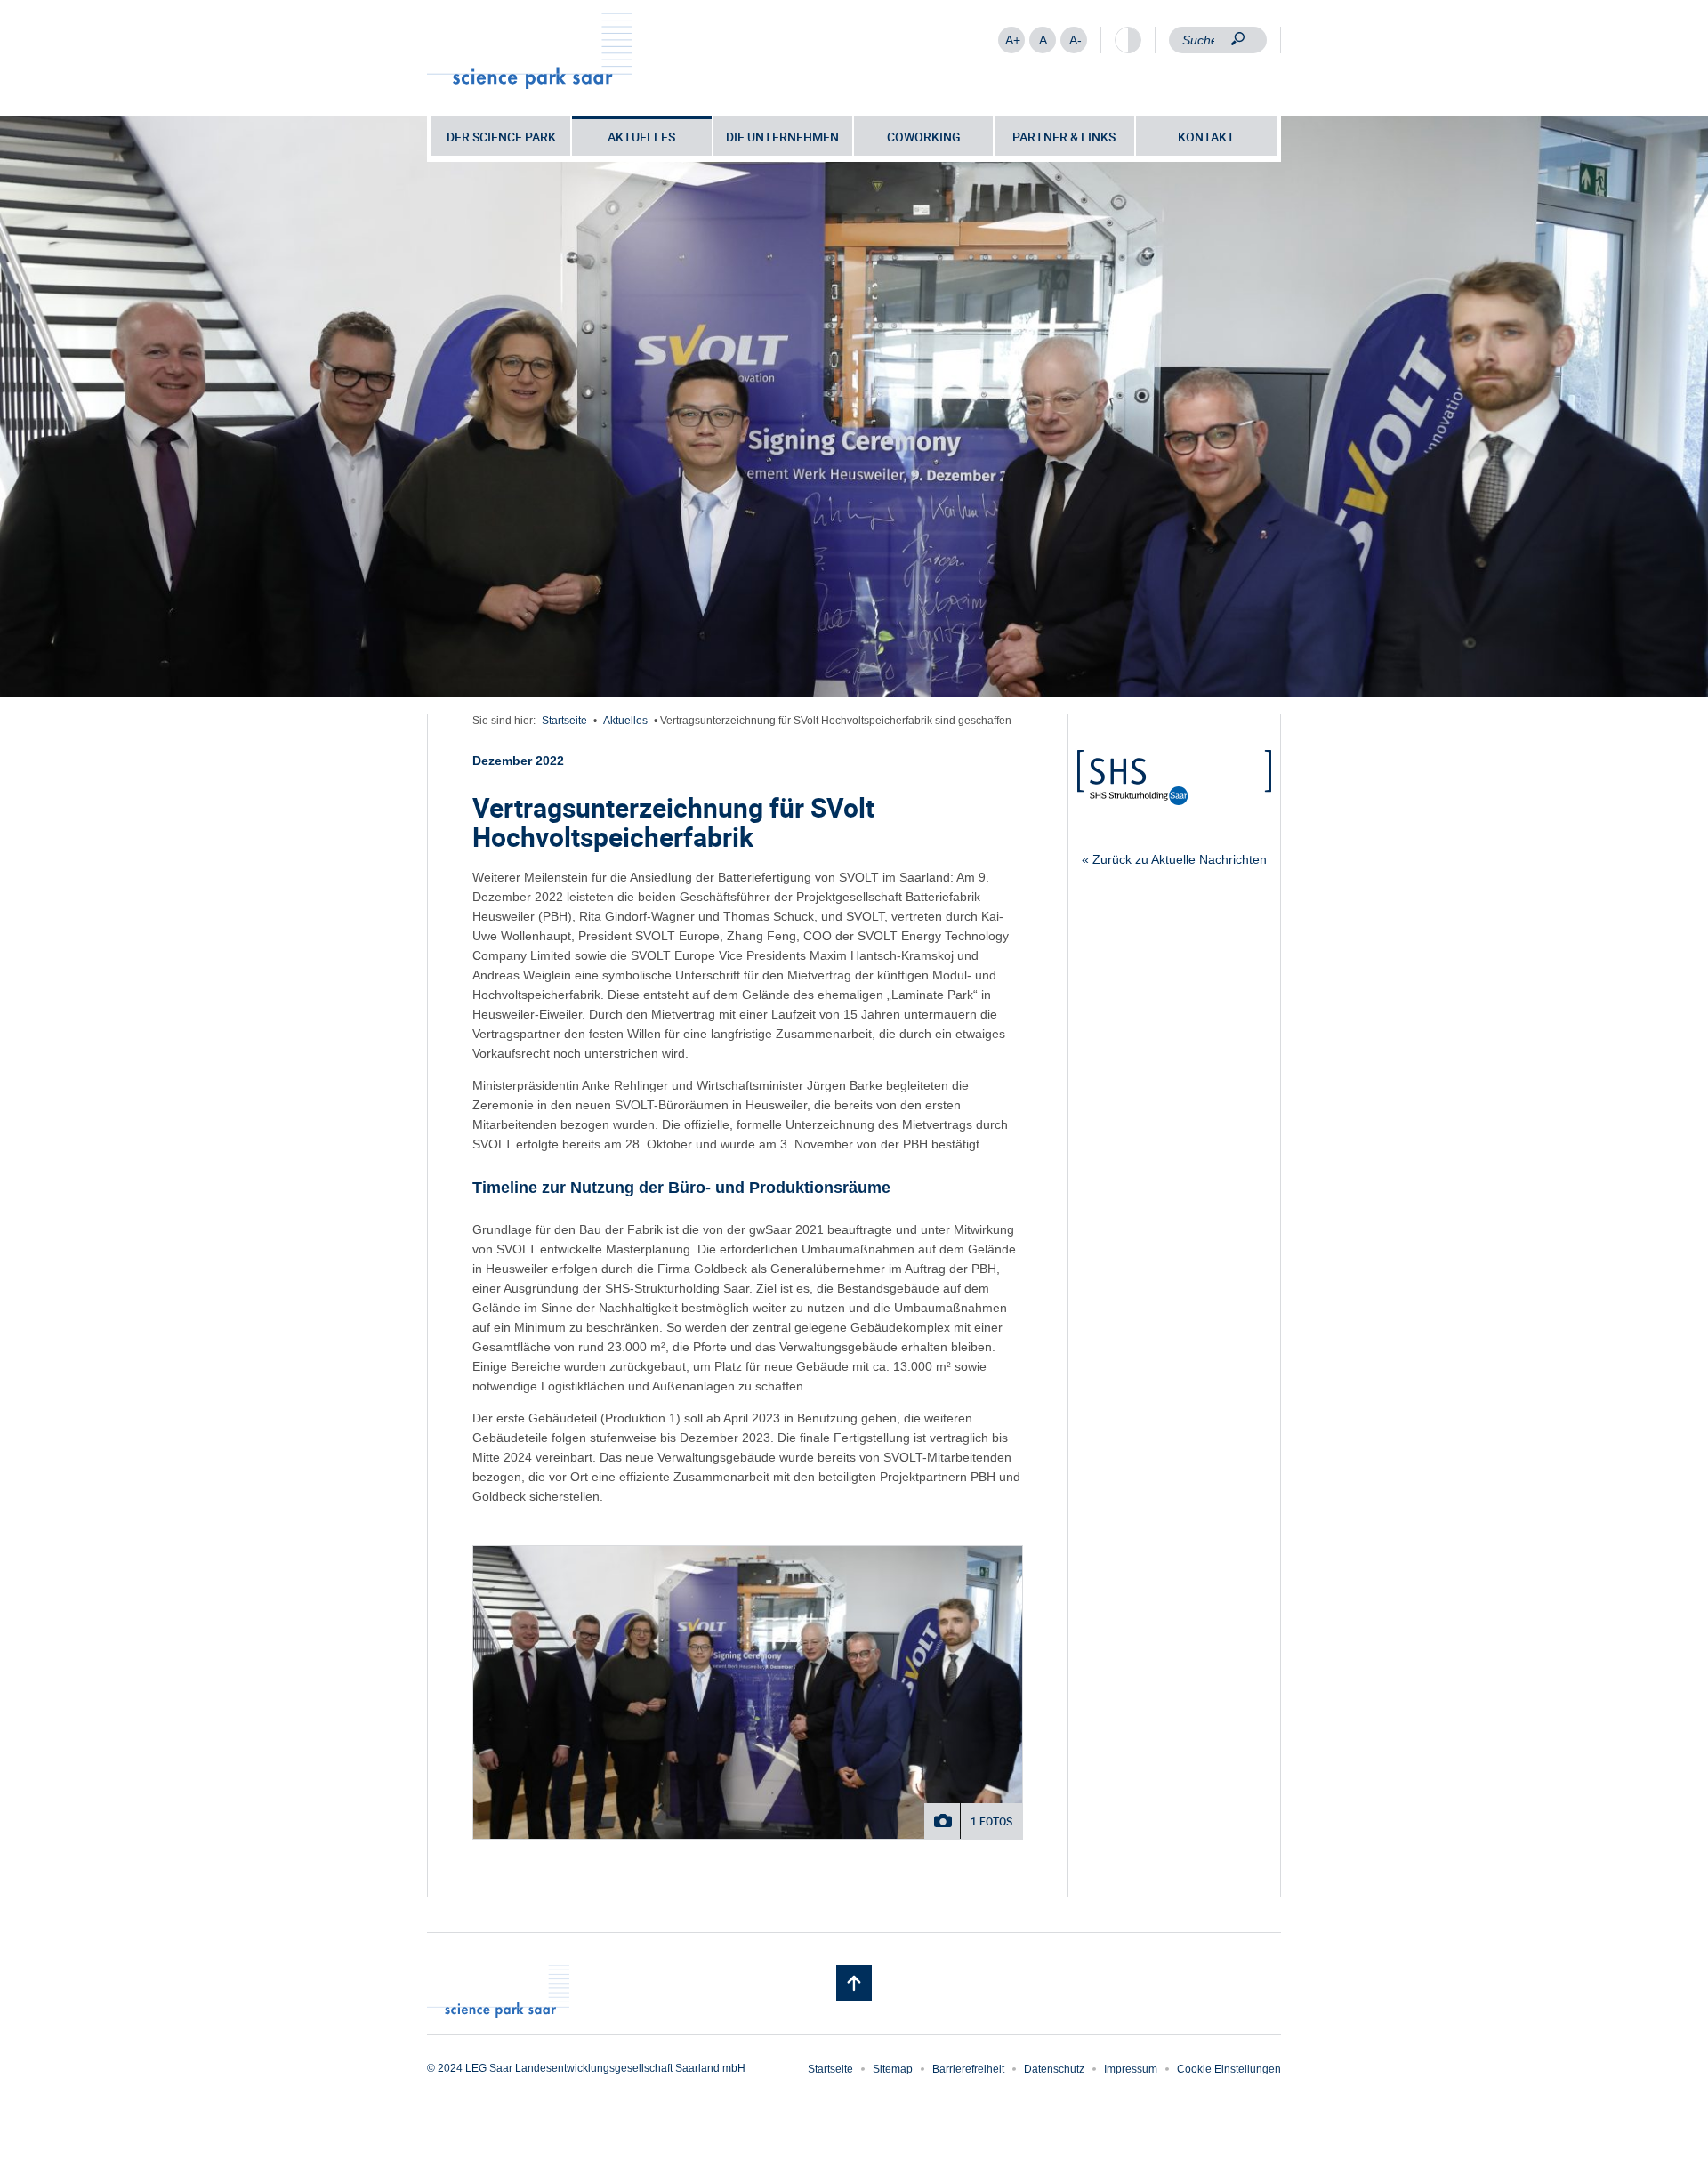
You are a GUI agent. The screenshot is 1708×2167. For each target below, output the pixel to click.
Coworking (924, 137)
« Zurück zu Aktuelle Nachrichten (1174, 859)
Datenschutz (1054, 2069)
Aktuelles (641, 137)
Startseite (564, 721)
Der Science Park (501, 137)
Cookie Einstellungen (1229, 2069)
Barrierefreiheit (968, 2069)
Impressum (1131, 2069)
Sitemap (893, 2069)
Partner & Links (1064, 137)
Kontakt (1206, 137)
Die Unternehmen (782, 137)
